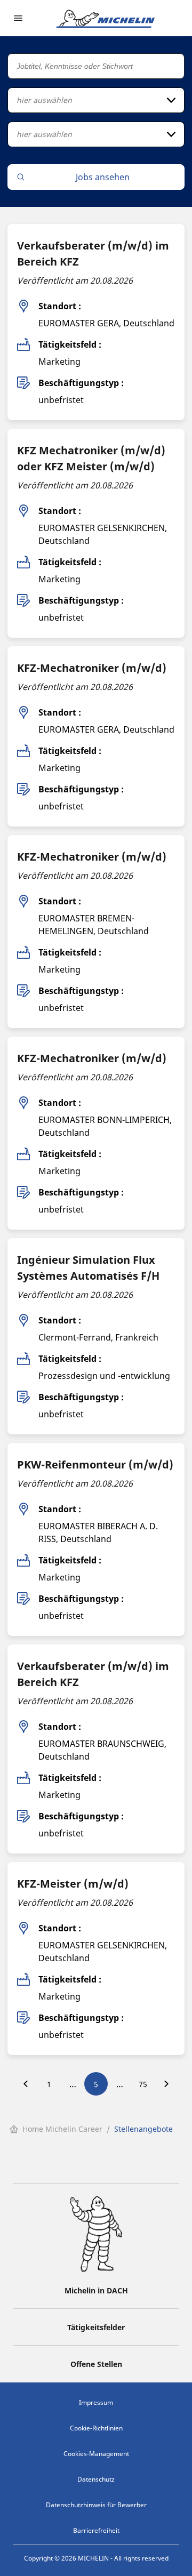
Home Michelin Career (62, 2129)
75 (143, 2084)
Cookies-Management (96, 2454)
